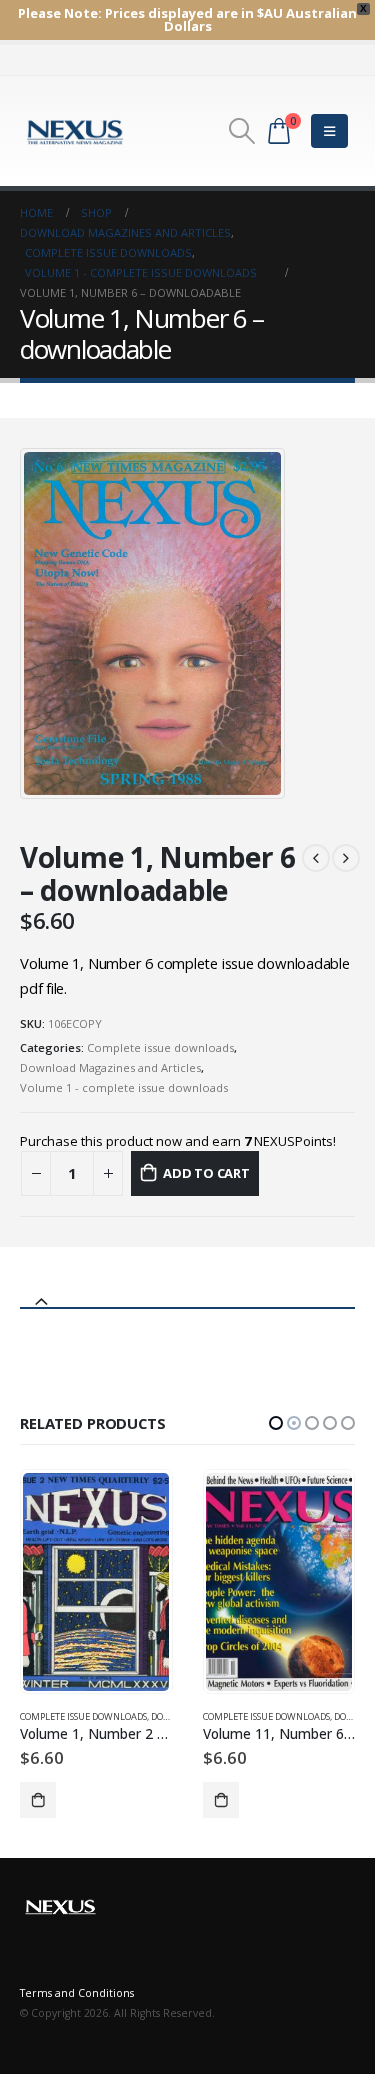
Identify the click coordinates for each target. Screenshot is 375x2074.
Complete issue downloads (160, 1047)
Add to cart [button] (39, 1800)
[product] (97, 1582)
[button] (276, 1423)
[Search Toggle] (241, 131)
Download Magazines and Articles (110, 1067)
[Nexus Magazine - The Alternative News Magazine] (75, 131)
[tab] (187, 1293)
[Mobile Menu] (329, 131)
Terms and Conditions (77, 1993)
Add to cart (206, 1173)
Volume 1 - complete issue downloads (124, 1087)
